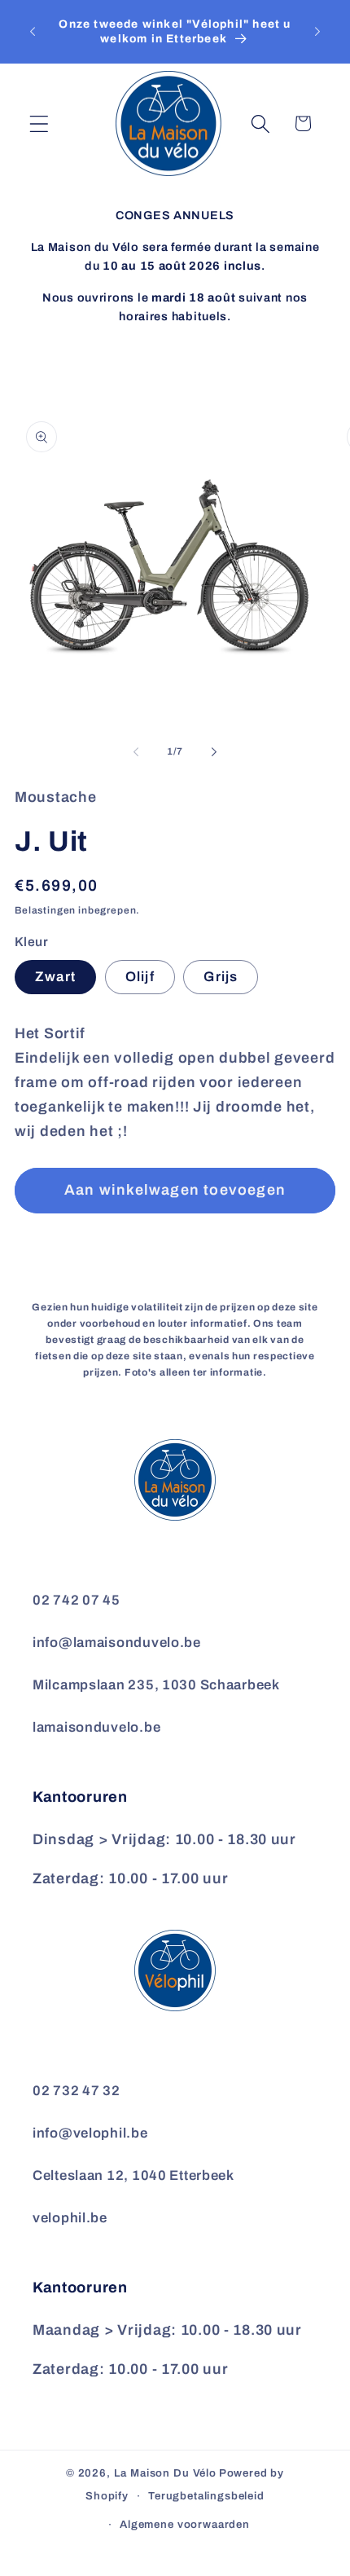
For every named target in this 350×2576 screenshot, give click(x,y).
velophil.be (70, 2218)
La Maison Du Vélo (165, 2473)
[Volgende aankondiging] (317, 32)
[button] (39, 123)
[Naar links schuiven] (136, 752)
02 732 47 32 (77, 2091)
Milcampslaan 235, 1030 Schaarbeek (156, 1685)
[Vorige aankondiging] (33, 32)
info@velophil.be (90, 2133)
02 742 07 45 (77, 1600)
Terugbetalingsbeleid (206, 2496)
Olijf (140, 977)
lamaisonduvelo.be (96, 1727)
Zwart (55, 977)
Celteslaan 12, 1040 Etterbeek (133, 2175)
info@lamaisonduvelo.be (117, 1642)
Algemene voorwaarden (185, 2524)
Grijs (221, 977)
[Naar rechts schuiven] (214, 752)
